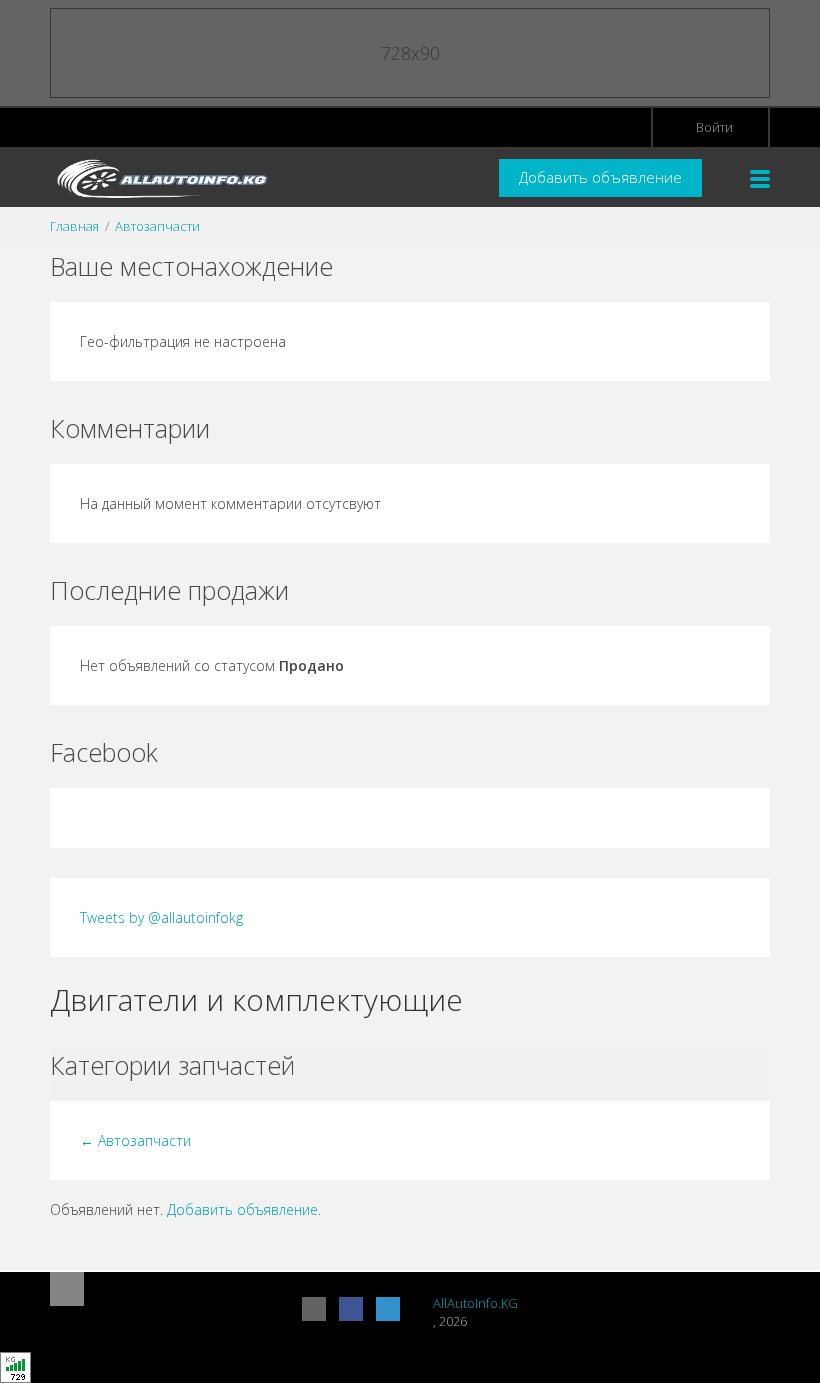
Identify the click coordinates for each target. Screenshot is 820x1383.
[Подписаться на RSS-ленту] (314, 1309)
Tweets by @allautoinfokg (161, 917)
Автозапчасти (157, 226)
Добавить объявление (600, 177)
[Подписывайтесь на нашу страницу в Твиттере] (388, 1309)
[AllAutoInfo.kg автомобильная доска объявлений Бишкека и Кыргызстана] (160, 177)
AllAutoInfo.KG (475, 1303)
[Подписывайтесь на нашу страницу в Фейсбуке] (351, 1309)
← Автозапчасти (135, 1140)
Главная (74, 226)
